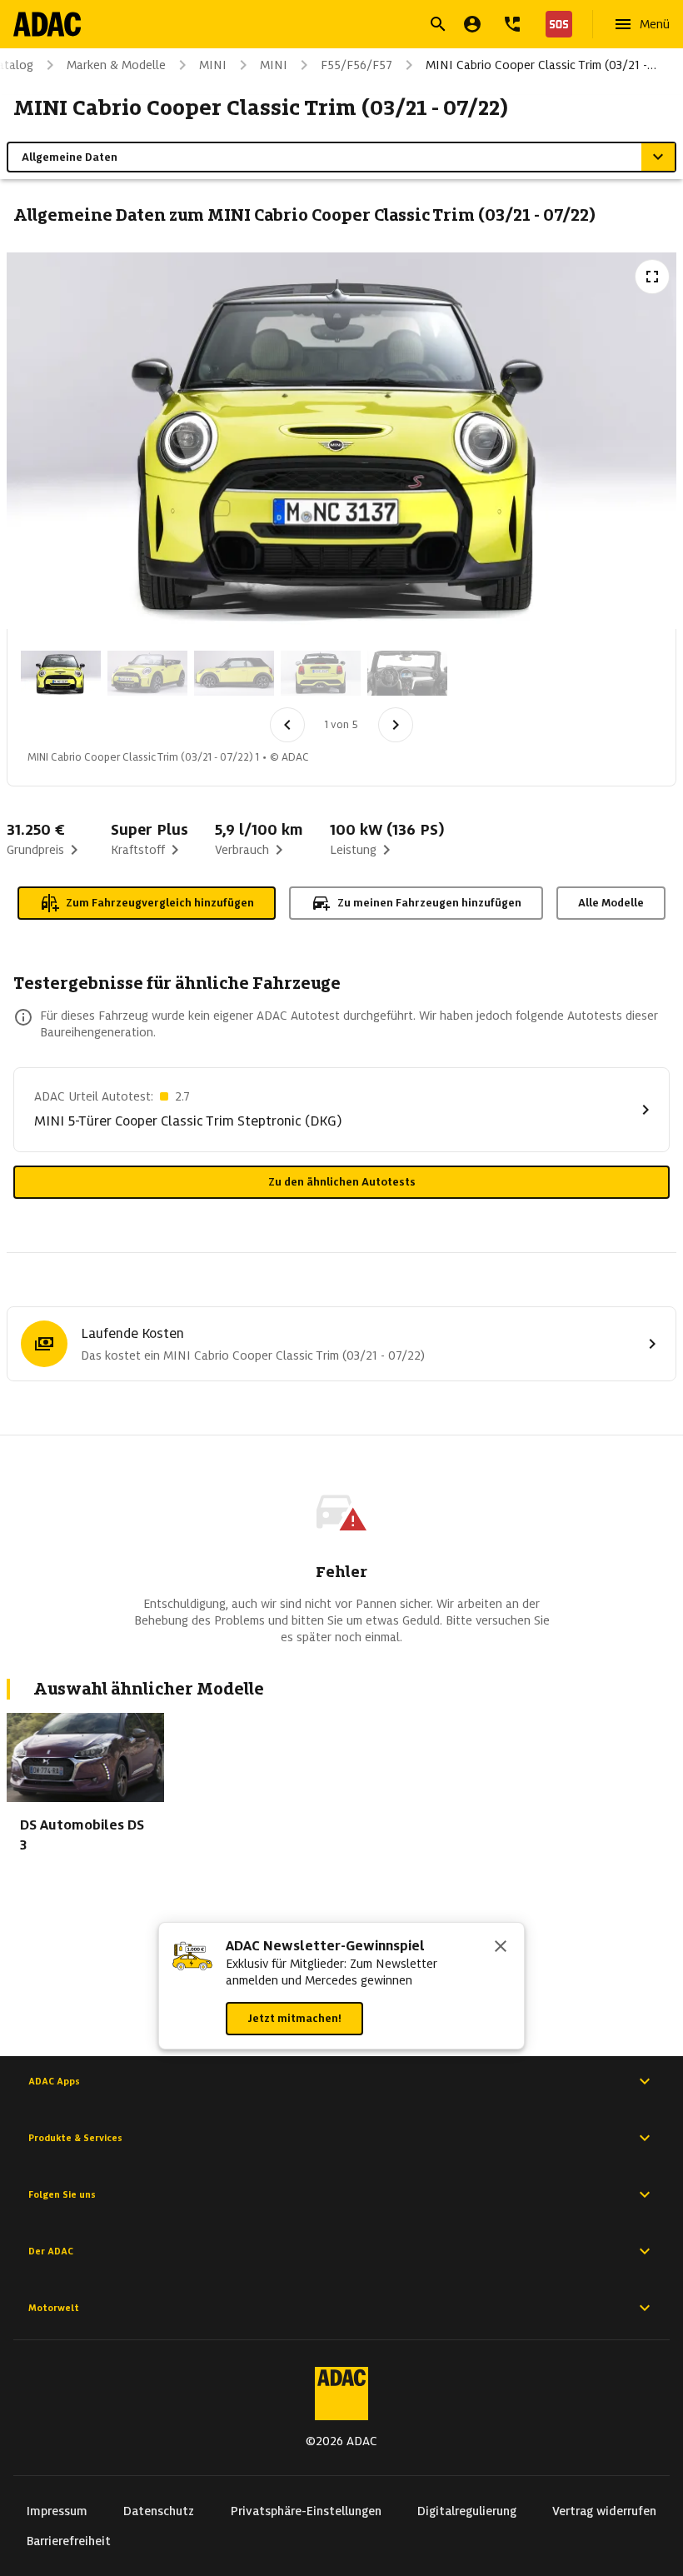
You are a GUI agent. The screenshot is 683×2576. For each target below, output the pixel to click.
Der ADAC (51, 2251)
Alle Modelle (611, 903)
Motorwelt (54, 2308)
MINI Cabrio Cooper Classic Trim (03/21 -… (541, 65)
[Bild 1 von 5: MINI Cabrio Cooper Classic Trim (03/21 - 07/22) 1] (61, 673)
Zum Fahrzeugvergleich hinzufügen (160, 903)
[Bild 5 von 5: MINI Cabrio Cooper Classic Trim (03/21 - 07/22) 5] (407, 673)
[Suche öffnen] (438, 24)
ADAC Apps (54, 2081)
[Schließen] (501, 1948)
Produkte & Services (75, 2138)
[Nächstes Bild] (396, 725)
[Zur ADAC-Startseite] (47, 24)
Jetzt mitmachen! (294, 2018)
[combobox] (322, 26)
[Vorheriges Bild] (287, 725)
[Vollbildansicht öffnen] (652, 277)
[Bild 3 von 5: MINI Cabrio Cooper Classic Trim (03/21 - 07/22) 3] (234, 673)
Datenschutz (159, 2511)
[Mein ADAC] (472, 24)
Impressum (57, 2511)
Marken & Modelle (116, 65)
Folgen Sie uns (62, 2194)
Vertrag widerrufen (604, 2511)
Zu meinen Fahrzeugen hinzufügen (429, 903)
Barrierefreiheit (69, 2541)
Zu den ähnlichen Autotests (342, 1182)
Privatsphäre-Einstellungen (306, 2511)
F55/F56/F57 (356, 65)
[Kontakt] (512, 24)
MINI (213, 65)
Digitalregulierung (467, 2511)
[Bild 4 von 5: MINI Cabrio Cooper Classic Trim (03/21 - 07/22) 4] (321, 673)
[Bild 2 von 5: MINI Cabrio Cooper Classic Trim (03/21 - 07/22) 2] (147, 673)
